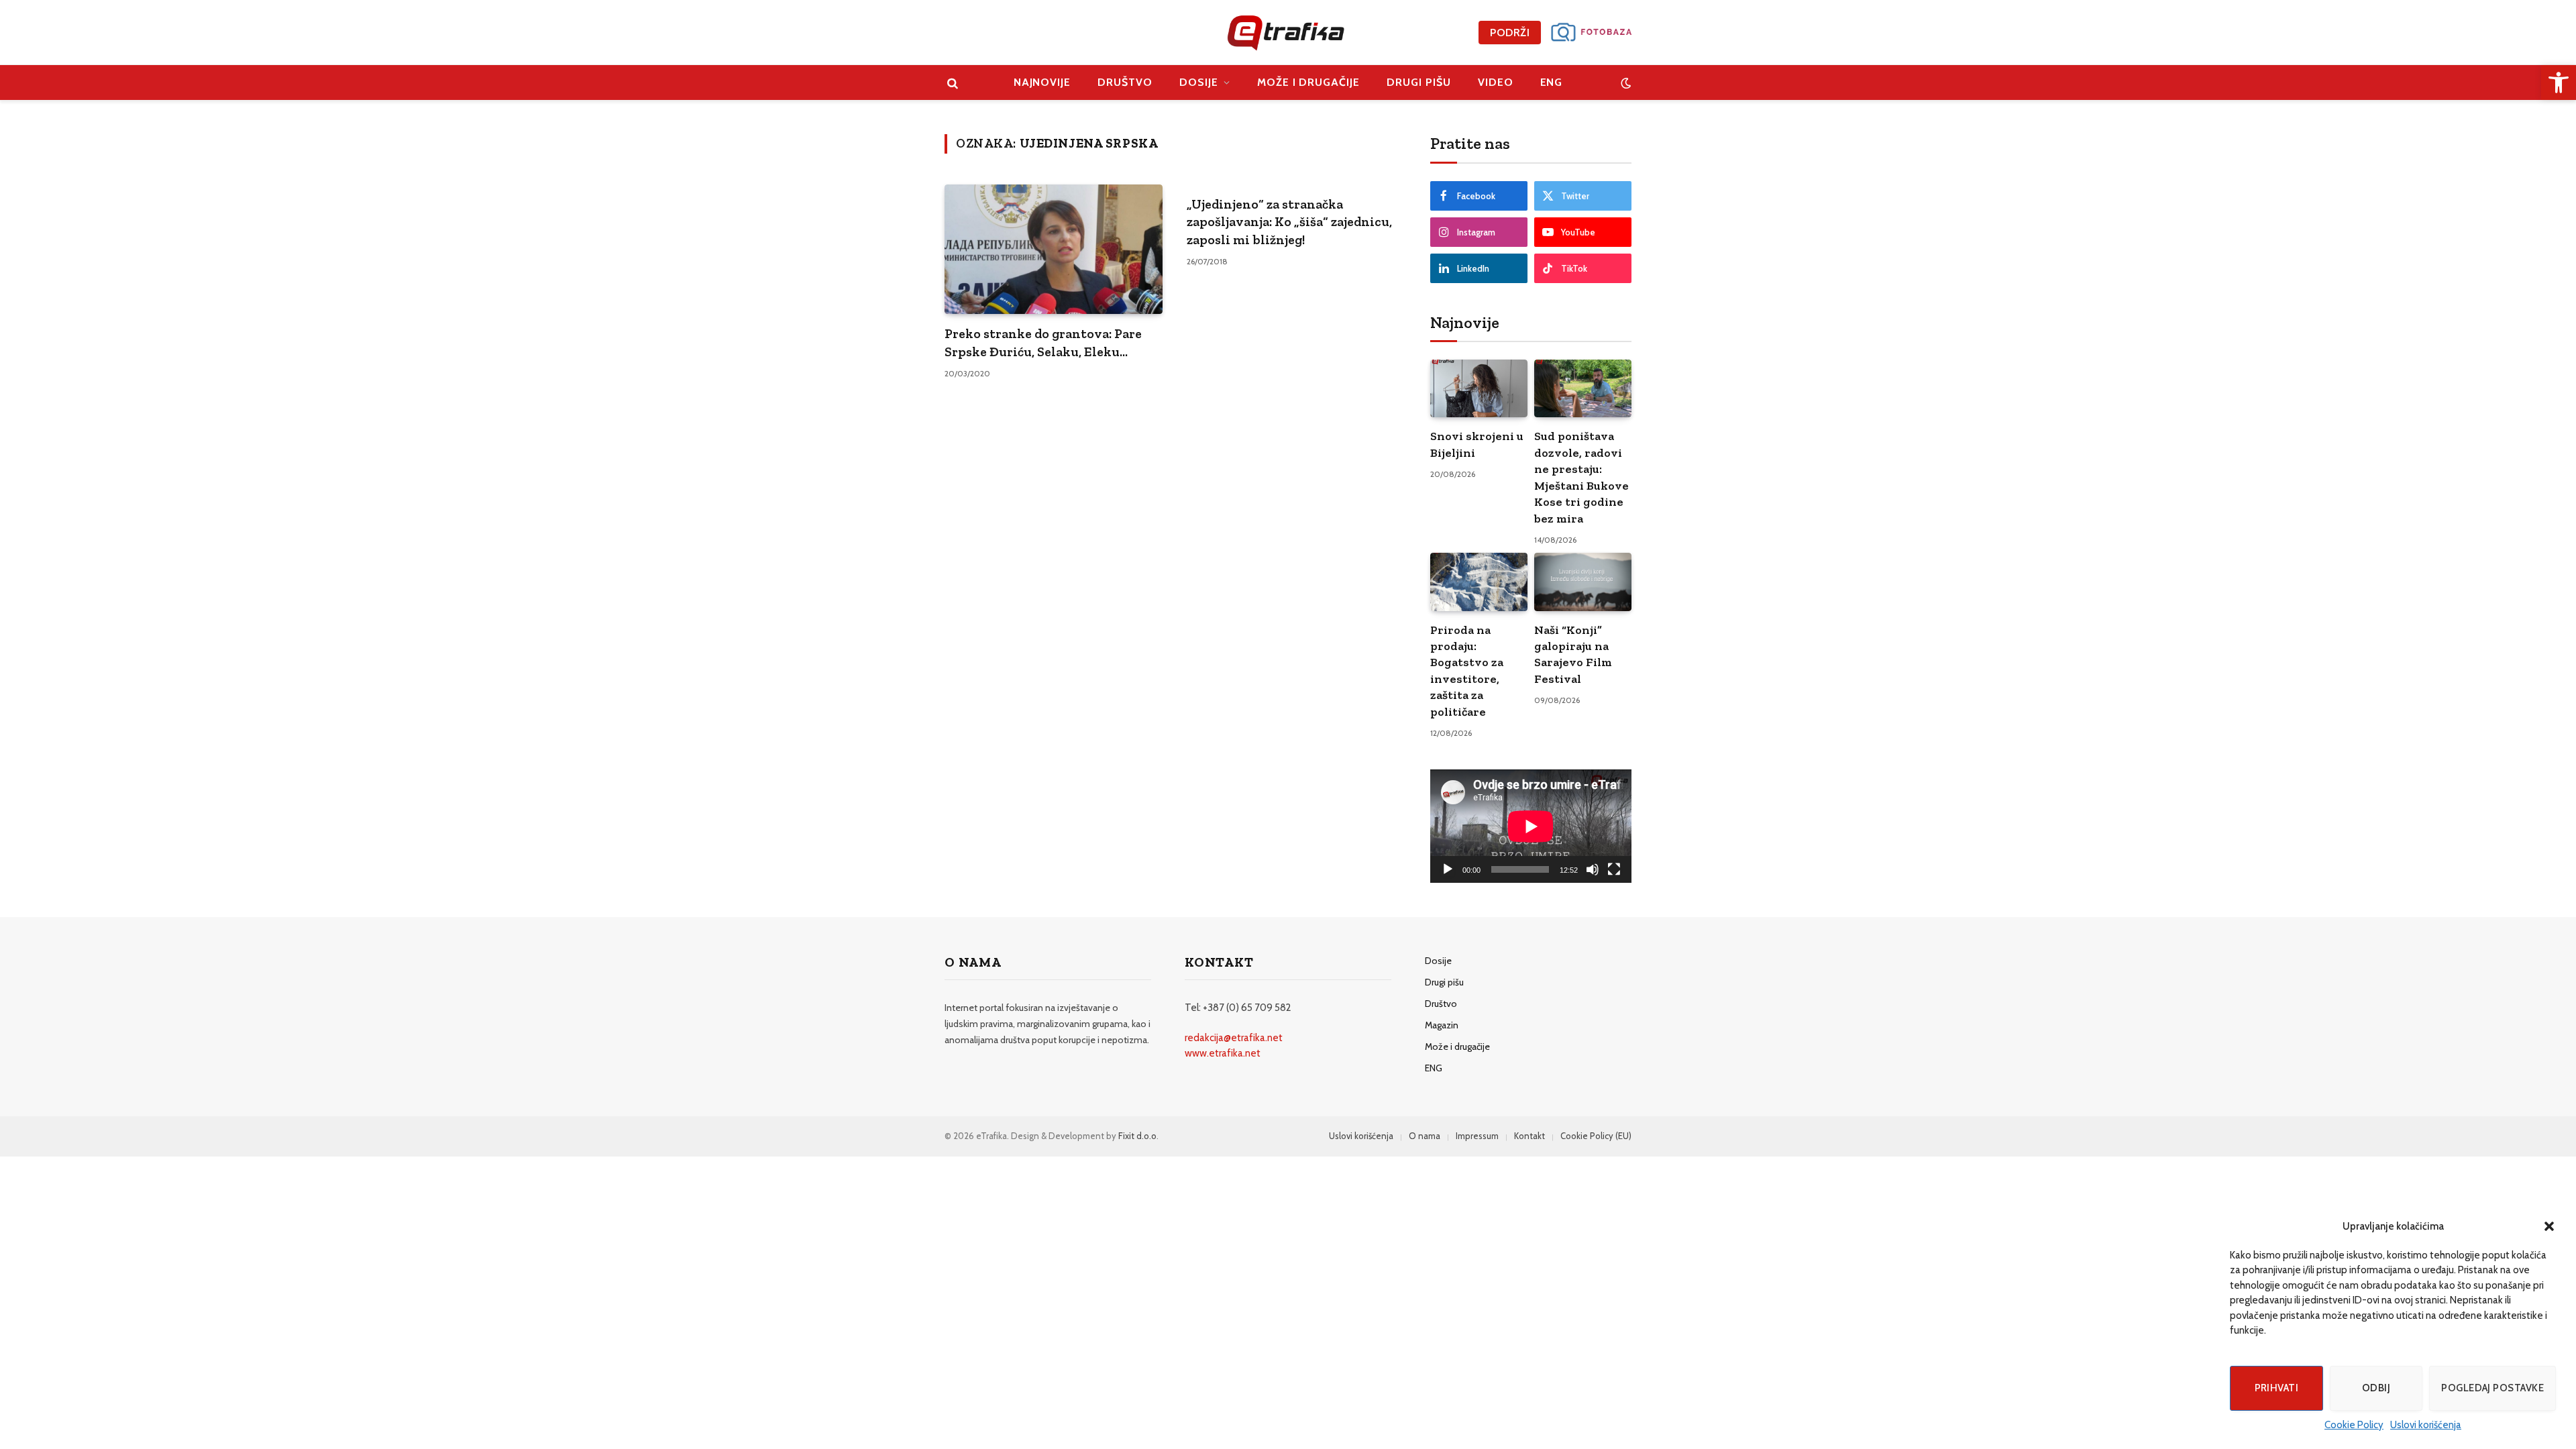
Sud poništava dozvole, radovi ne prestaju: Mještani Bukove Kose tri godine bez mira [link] (1581, 477)
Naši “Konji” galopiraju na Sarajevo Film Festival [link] (1573, 654)
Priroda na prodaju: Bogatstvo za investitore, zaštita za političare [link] (1467, 671)
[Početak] (1448, 869)
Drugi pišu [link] (1419, 82)
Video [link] (1496, 82)
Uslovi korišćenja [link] (2426, 1425)
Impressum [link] (1477, 1136)
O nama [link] (1425, 1136)
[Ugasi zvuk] (1593, 869)
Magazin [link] (1442, 1025)
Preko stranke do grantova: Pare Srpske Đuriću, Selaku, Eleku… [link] (1043, 342)
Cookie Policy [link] (2354, 1425)
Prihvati (2277, 1388)
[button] (2549, 1226)
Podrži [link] (1510, 33)
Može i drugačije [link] (1308, 82)
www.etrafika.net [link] (1223, 1053)
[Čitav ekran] (1614, 869)
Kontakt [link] (1529, 1136)
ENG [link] (1552, 82)
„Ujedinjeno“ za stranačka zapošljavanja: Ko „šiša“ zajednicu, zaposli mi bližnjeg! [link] (1289, 222)
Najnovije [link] (1042, 82)
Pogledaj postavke (2492, 1388)
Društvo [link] (1125, 82)
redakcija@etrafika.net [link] (1234, 1038)
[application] (1531, 826)
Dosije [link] (1199, 82)
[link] (2559, 83)
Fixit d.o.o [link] (1137, 1136)
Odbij (2376, 1388)
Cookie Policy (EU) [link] (1596, 1136)
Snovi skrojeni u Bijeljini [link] (1477, 444)
